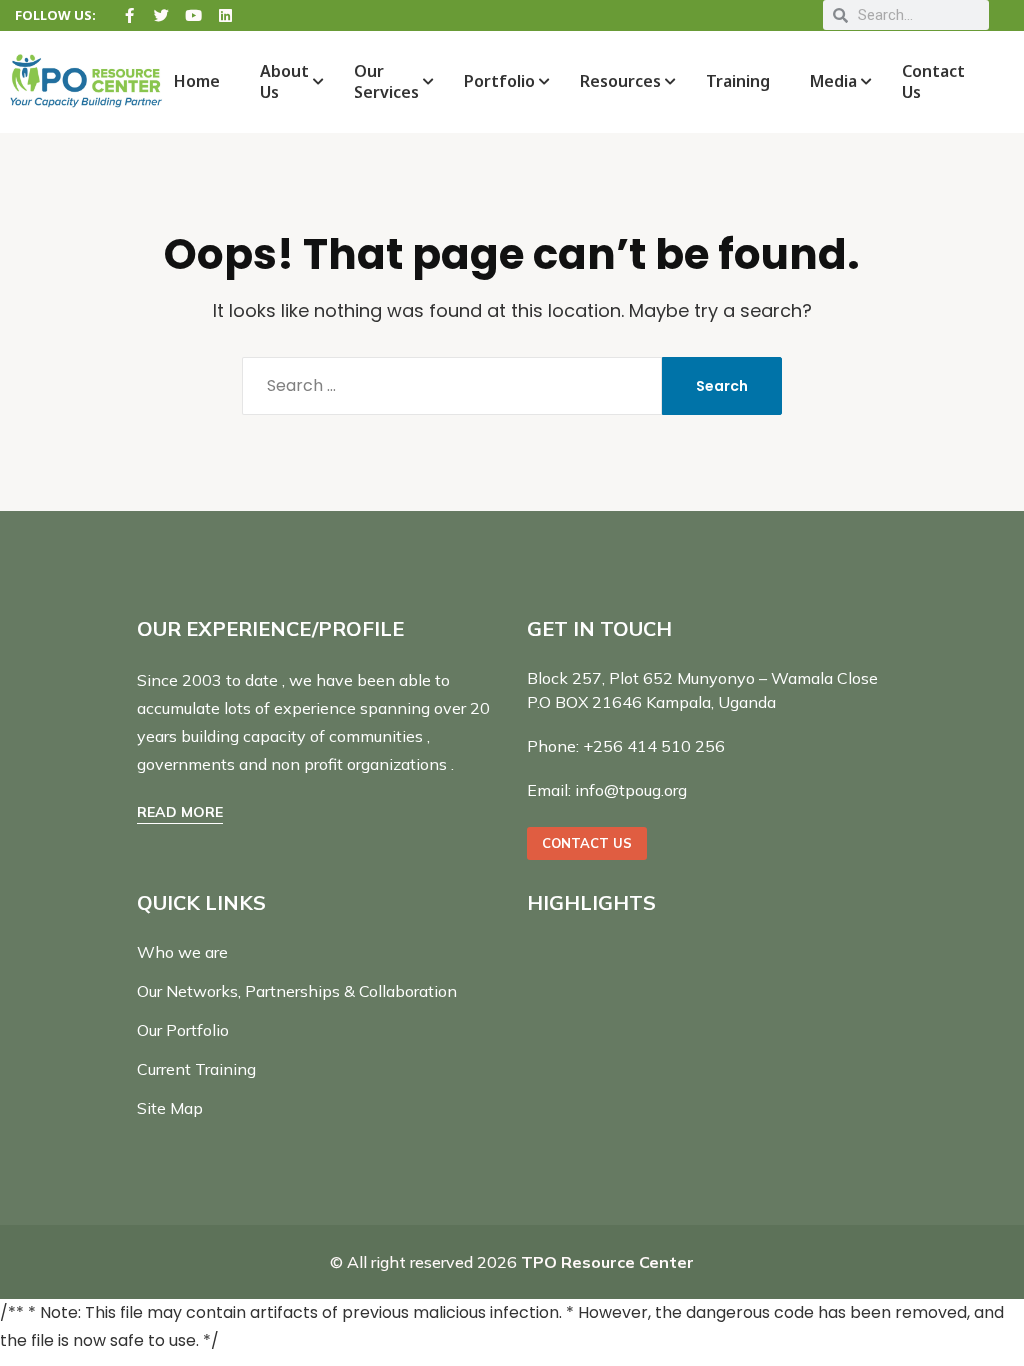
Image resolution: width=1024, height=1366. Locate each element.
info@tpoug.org (631, 790)
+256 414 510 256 (654, 746)
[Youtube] (193, 15)
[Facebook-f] (129, 15)
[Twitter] (161, 15)
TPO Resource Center (607, 1262)
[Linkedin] (225, 15)
